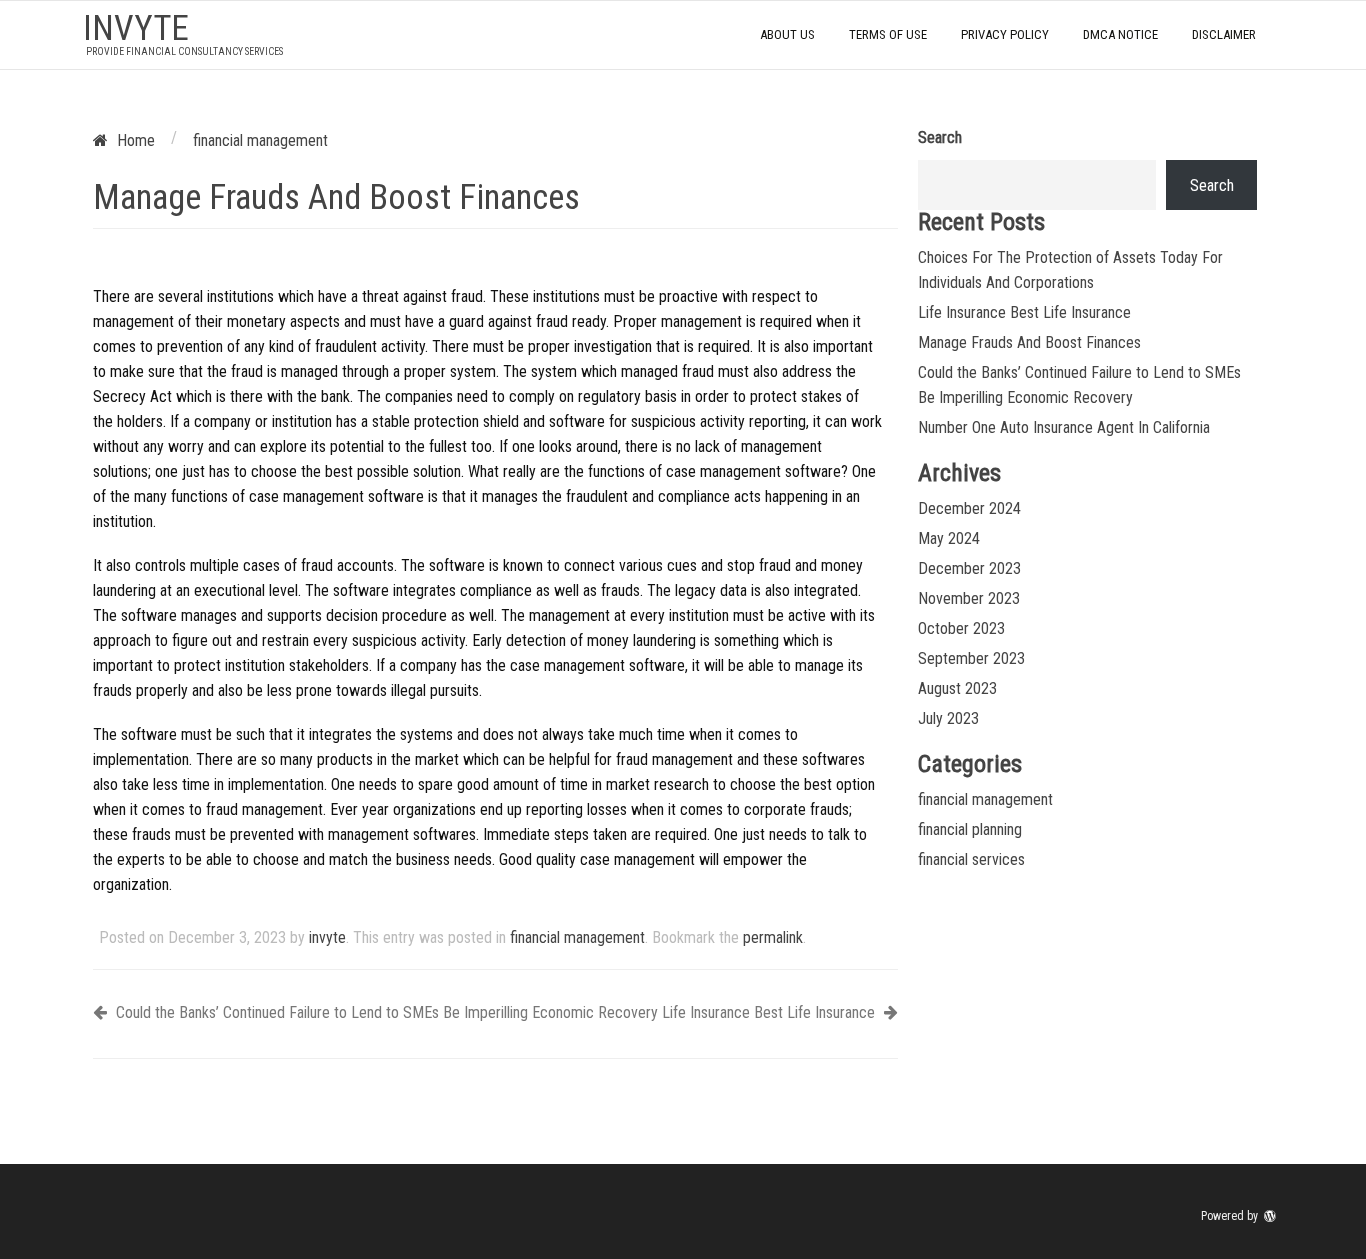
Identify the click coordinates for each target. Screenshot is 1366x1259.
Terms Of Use (888, 34)
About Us (787, 34)
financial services (971, 859)
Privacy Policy (1005, 34)
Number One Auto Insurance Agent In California (1064, 427)
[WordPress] (1272, 1216)
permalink (773, 937)
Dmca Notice (1120, 34)
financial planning (970, 829)
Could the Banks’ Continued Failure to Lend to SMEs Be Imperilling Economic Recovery (385, 1012)
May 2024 (949, 538)
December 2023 (969, 568)
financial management (577, 937)
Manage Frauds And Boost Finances (1029, 342)
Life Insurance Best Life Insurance (770, 1012)
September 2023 (971, 658)
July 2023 (948, 718)
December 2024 (969, 508)
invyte (136, 28)
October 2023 (961, 628)
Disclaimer (1224, 34)
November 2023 (969, 598)
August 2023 (957, 688)
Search (940, 137)
